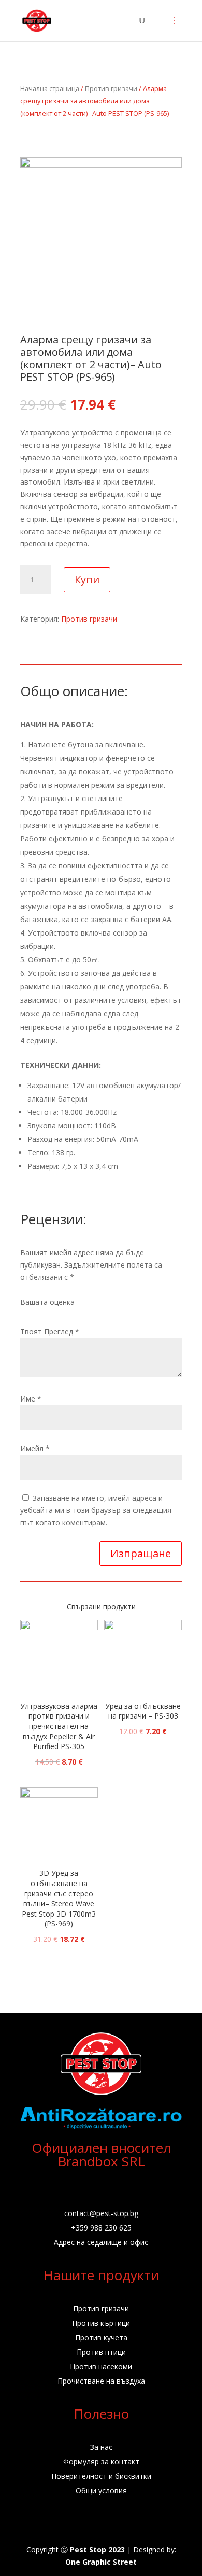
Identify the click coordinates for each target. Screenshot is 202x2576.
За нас (101, 2447)
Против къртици (101, 2323)
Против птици (101, 2352)
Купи (87, 579)
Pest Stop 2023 (97, 2549)
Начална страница (50, 88)
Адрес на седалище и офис (101, 2242)
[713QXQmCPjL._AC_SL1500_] (101, 165)
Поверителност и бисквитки (101, 2476)
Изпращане (141, 1553)
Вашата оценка (47, 1302)
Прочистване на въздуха (101, 2381)
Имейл (35, 1448)
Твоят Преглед (50, 1331)
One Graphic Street (101, 2562)
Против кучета (101, 2337)
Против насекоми (101, 2366)
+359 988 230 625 (101, 2228)
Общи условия (101, 2490)
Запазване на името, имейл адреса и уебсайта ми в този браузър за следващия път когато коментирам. (96, 1510)
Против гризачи (111, 88)
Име (31, 1399)
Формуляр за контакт (101, 2461)
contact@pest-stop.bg (101, 2213)
